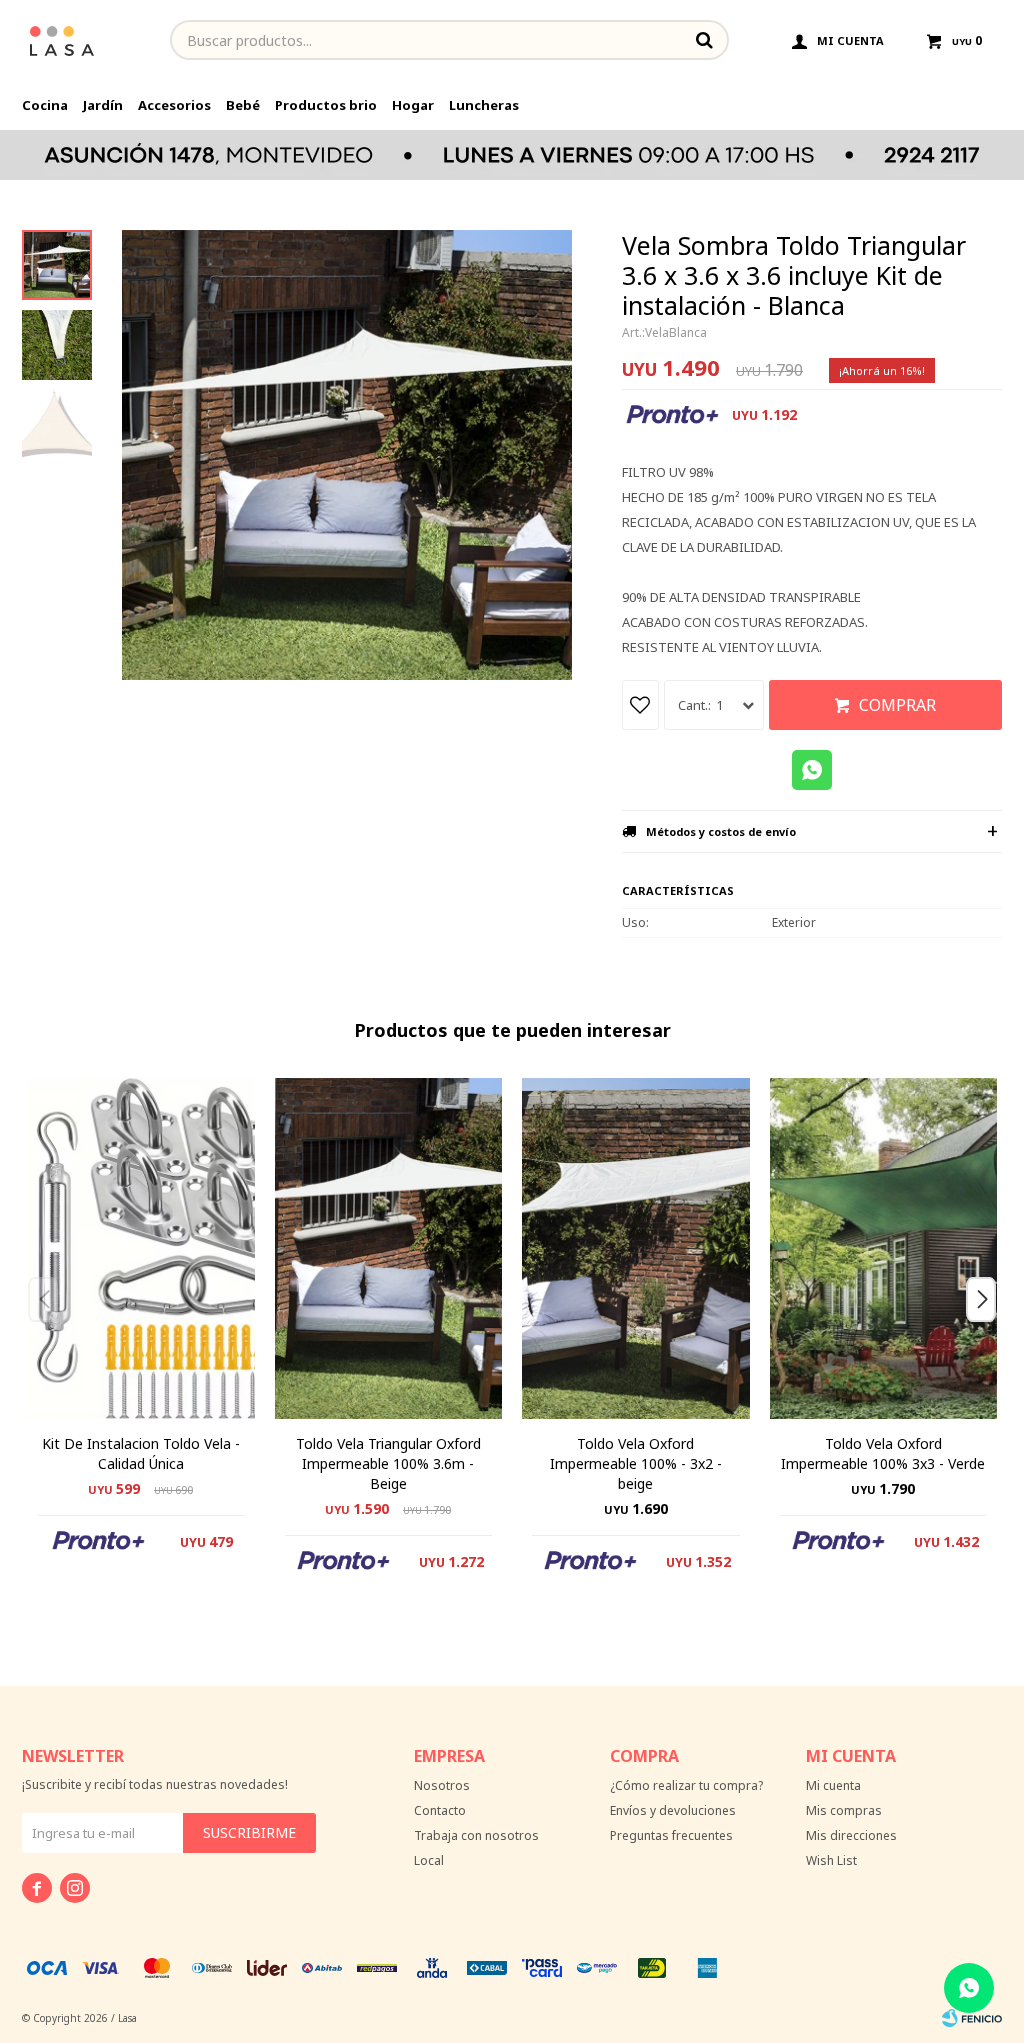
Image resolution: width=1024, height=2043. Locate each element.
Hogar (413, 105)
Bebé (243, 105)
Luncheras (484, 105)
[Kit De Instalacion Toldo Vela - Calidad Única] (141, 1248)
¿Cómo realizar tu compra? (686, 1785)
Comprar (897, 705)
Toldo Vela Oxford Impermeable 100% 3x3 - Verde (883, 1453)
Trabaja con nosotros (476, 1835)
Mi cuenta (833, 1785)
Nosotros (442, 1785)
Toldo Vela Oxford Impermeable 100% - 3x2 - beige (636, 1463)
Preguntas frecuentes (671, 1835)
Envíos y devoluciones (673, 1810)
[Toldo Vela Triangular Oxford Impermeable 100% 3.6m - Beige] (389, 1248)
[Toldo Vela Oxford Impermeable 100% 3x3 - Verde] (884, 1248)
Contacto (440, 1810)
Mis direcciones (851, 1835)
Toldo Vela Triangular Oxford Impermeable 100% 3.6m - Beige (388, 1463)
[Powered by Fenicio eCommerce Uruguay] (972, 2018)
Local (429, 1860)
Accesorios (174, 105)
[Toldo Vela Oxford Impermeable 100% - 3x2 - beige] (636, 1248)
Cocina (45, 105)
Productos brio (326, 105)
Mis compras (844, 1810)
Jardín (103, 105)
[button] (988, 1339)
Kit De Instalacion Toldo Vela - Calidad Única (141, 1453)
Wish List (831, 1860)
